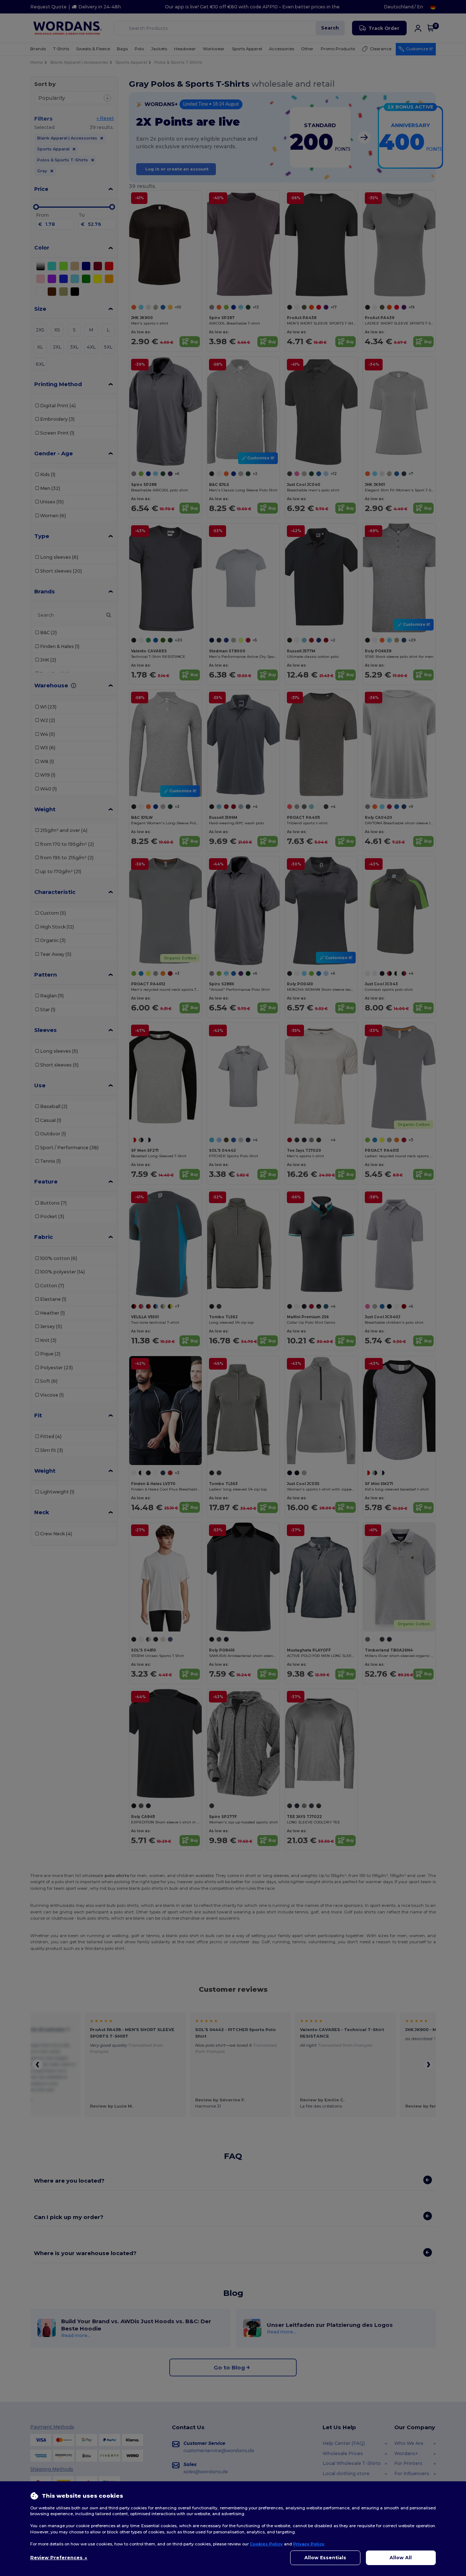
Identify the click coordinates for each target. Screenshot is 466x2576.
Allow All (401, 2558)
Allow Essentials (325, 2558)
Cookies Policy (266, 2544)
